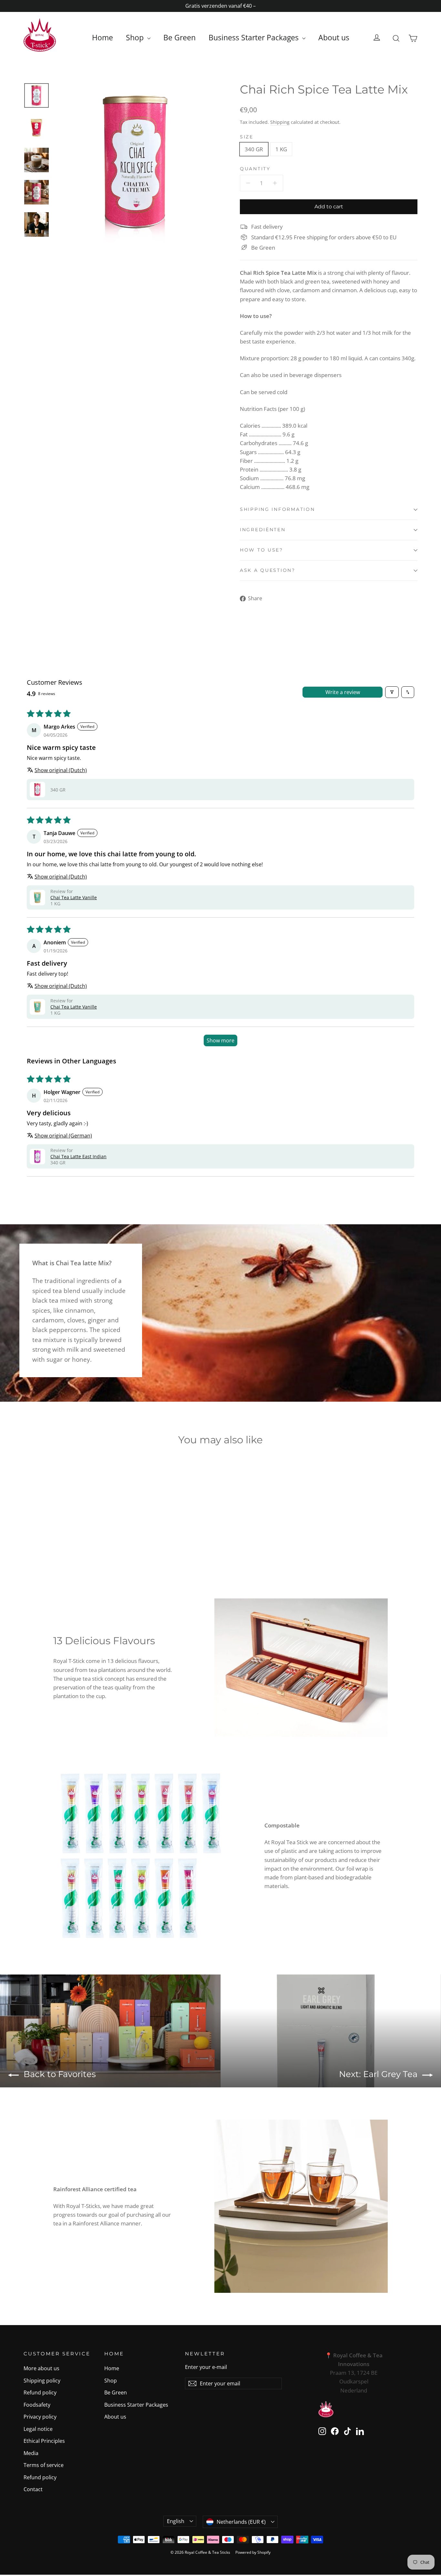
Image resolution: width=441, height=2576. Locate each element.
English (176, 2521)
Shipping (280, 122)
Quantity (255, 169)
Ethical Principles (44, 2441)
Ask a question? (268, 570)
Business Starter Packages (255, 37)
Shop (136, 37)
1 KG (281, 149)
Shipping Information (277, 509)
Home (103, 37)
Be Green (179, 37)
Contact (33, 2489)
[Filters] (392, 692)
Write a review (343, 692)
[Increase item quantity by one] (275, 183)
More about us (41, 2368)
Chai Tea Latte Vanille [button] (74, 897)
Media (31, 2453)
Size (247, 137)
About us (334, 37)
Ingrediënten (263, 530)
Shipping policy (42, 2381)
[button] (37, 790)
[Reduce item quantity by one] (248, 183)
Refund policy (40, 2392)
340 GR (254, 149)
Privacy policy (40, 2417)
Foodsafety (37, 2405)
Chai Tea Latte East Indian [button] (78, 1156)
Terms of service (44, 2465)
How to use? (262, 550)
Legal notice (38, 2429)
